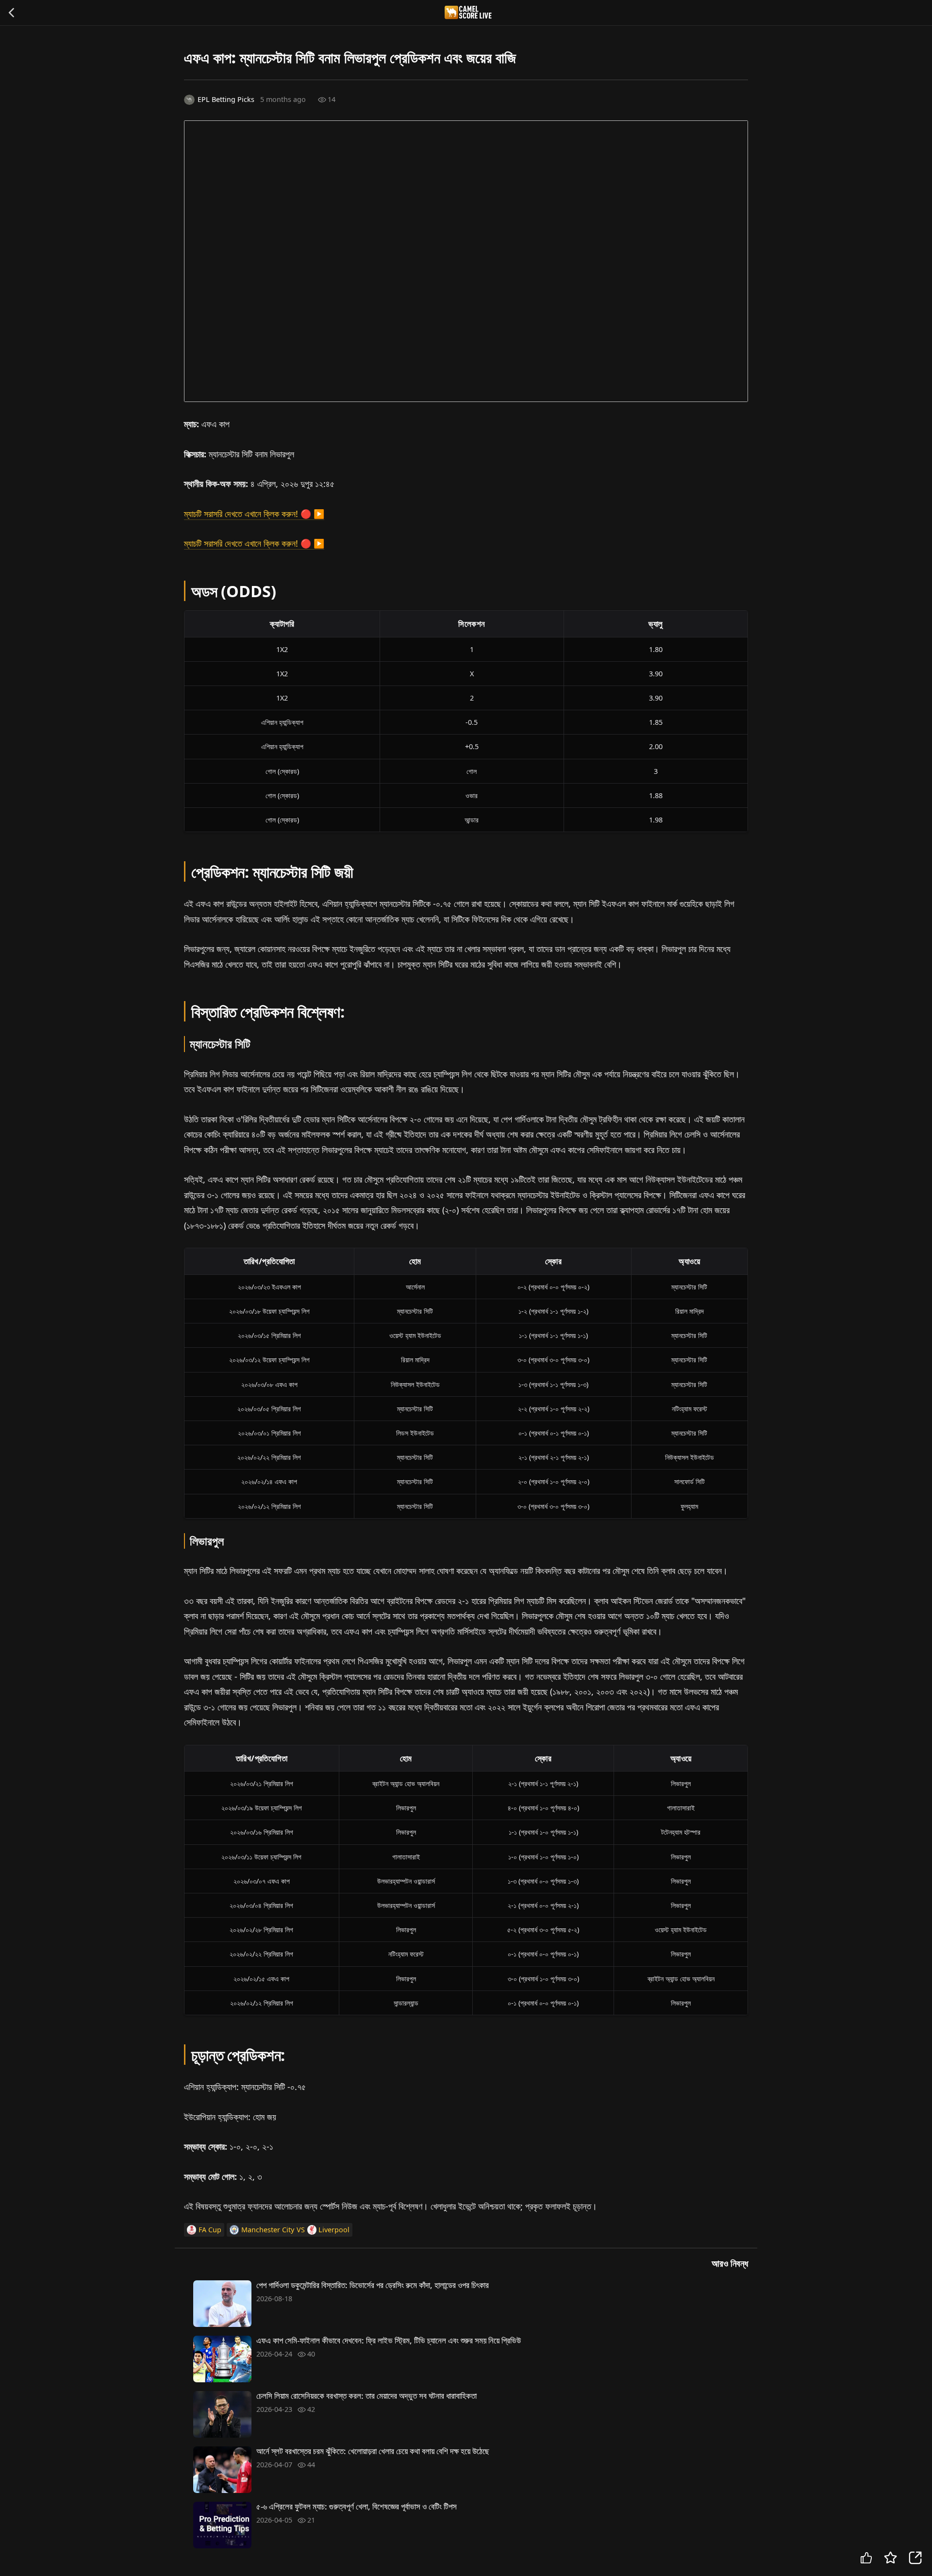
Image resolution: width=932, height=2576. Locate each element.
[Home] (471, 12)
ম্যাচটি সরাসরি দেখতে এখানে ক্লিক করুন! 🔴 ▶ (254, 514)
